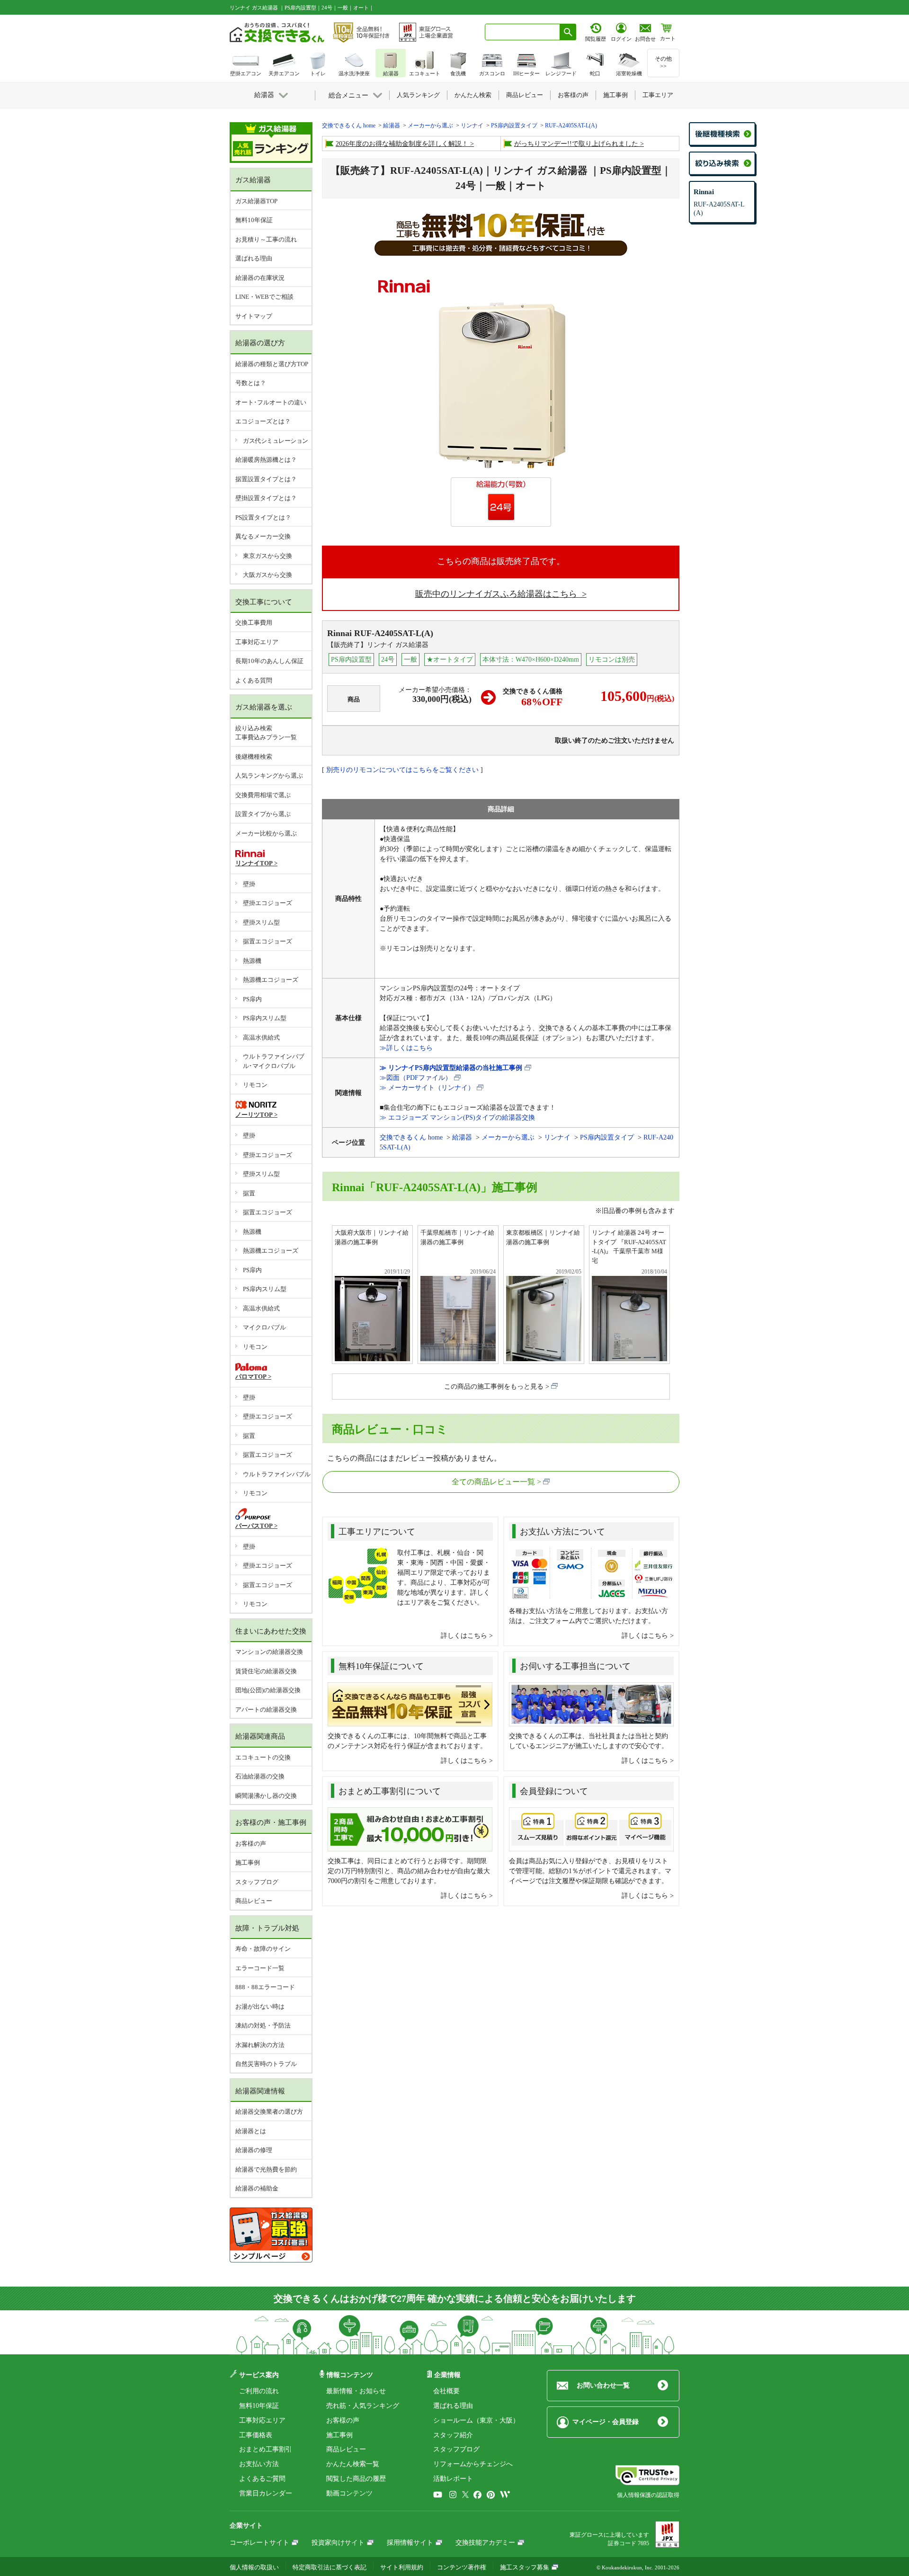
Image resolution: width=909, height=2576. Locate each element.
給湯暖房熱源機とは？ (266, 460)
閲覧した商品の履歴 (356, 2479)
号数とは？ (251, 383)
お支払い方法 (259, 2464)
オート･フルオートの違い (271, 402)
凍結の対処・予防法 (263, 2025)
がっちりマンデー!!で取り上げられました (576, 144)
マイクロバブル (264, 1327)
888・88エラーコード (265, 1987)
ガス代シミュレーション (276, 441)
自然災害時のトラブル (266, 2064)
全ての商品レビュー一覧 (493, 1482)
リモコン (255, 1085)
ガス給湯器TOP (256, 201)
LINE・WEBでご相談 (264, 297)
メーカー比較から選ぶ (266, 833)
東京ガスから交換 (267, 556)
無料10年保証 (254, 220)
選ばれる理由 (254, 258)
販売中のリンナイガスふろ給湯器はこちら (497, 594)
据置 (249, 1193)
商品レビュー (254, 1901)
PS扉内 (252, 999)
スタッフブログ (257, 1882)
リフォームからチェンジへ (473, 2464)
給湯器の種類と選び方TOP (272, 364)
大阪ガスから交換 (267, 575)
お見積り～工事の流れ (266, 239)
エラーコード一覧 (260, 1968)
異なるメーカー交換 (263, 536)
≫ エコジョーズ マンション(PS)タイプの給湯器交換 (457, 1117)
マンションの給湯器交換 (269, 1652)
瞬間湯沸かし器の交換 (266, 1796)
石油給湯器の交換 (260, 1776)
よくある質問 (254, 680)
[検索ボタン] (568, 32)
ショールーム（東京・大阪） (476, 2420)
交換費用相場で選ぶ (263, 795)
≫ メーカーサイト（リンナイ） (427, 1088)
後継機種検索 (254, 757)
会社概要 (446, 2391)
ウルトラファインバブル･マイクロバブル (274, 1061)
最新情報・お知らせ (356, 2391)
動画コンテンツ (349, 2493)
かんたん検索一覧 (353, 2464)
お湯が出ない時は (260, 2006)
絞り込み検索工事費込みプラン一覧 (266, 733)
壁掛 (249, 884)
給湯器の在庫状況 (260, 278)
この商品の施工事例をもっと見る (494, 1387)
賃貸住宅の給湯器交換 (266, 1671)
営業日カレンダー (266, 2493)
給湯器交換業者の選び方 (269, 2112)
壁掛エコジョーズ (267, 903)
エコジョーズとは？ (263, 421)
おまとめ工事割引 (266, 2449)
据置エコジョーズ (267, 941)
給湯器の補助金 (257, 2188)
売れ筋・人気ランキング (363, 2406)
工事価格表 (256, 2435)
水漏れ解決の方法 (260, 2045)
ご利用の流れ (259, 2391)
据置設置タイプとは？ (266, 479)
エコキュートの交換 (263, 1757)
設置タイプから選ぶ (263, 814)
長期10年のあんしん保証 (269, 661)
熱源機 (252, 961)
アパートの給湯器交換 (266, 1710)
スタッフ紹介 (453, 2435)
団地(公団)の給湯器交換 (268, 1690)
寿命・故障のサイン (263, 1949)
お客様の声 (251, 1844)
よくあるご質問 (262, 2479)
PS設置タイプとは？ (263, 517)
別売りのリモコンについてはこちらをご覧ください (402, 770)
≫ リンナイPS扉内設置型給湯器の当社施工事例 (451, 1068)
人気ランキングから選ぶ (269, 776)
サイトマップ (254, 316)
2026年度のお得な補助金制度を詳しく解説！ (402, 144)
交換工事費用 (254, 623)
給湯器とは (251, 2131)
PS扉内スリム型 (265, 1018)
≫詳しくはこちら (406, 1048)
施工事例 (248, 1862)
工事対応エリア (257, 642)
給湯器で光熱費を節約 (266, 2169)
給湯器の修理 (254, 2150)
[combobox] (522, 32)
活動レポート (453, 2479)
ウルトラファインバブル (277, 1474)
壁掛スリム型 (261, 922)
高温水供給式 (261, 1037)
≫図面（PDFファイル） (416, 1078)
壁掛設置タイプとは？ (266, 498)
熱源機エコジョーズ (271, 980)
